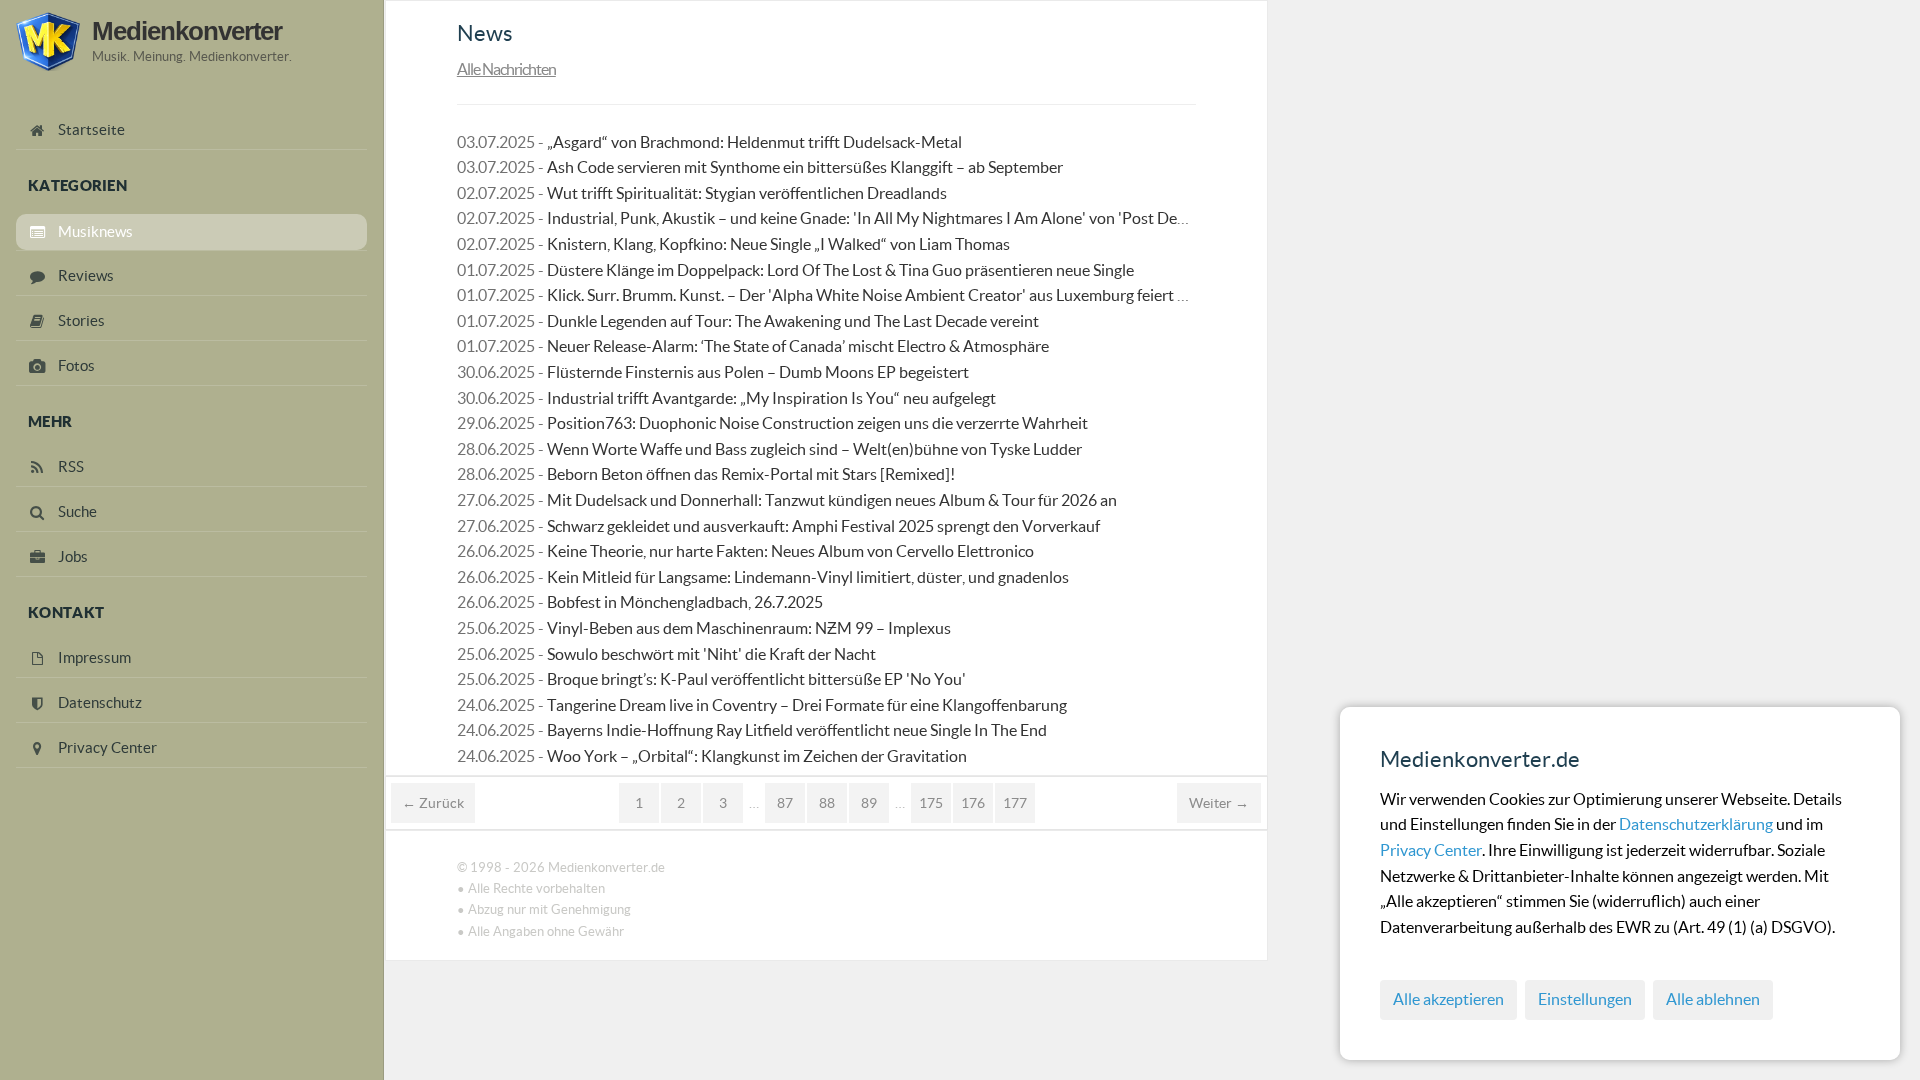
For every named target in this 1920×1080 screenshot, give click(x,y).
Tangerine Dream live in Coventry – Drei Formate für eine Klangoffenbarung (807, 705)
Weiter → (1219, 803)
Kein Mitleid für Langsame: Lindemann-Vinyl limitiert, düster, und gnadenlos (808, 577)
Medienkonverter (187, 31)
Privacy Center (1431, 850)
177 (1015, 803)
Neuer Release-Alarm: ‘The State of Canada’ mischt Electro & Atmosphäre (798, 346)
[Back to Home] (48, 41)
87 (785, 803)
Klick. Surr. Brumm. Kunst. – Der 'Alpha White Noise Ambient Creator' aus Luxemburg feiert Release (888, 295)
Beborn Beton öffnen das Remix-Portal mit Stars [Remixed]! (751, 474)
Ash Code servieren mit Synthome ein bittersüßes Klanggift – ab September (805, 167)
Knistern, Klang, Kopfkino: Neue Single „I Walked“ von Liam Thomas (778, 244)
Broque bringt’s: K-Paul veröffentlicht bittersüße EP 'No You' (756, 679)
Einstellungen (1585, 999)
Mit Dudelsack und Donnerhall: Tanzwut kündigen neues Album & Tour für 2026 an (832, 500)
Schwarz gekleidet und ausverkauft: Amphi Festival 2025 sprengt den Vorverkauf (823, 526)
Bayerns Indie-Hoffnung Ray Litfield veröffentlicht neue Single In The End (797, 730)
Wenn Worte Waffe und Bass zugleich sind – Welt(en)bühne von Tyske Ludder (814, 449)
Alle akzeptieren (1448, 999)
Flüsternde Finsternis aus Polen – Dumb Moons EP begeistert (758, 372)
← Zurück (433, 803)
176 (973, 803)
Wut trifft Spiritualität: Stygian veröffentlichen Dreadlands (747, 193)
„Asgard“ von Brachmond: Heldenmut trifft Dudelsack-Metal (754, 142)
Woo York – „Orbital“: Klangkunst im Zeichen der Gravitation (757, 756)
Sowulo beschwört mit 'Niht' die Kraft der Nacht (711, 654)
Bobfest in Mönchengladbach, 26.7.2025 (685, 602)
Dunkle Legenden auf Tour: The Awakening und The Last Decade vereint (793, 321)
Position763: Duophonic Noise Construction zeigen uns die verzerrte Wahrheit (817, 423)
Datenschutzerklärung (1697, 824)
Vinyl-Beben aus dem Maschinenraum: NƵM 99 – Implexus (749, 628)
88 (827, 803)
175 (931, 803)
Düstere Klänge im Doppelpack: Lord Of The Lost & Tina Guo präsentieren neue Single (840, 270)
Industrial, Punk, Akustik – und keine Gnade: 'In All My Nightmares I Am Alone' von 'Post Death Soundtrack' (916, 218)
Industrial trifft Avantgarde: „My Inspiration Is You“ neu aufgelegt (771, 398)
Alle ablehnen (1713, 999)
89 (869, 803)
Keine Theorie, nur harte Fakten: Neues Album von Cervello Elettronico (790, 551)
